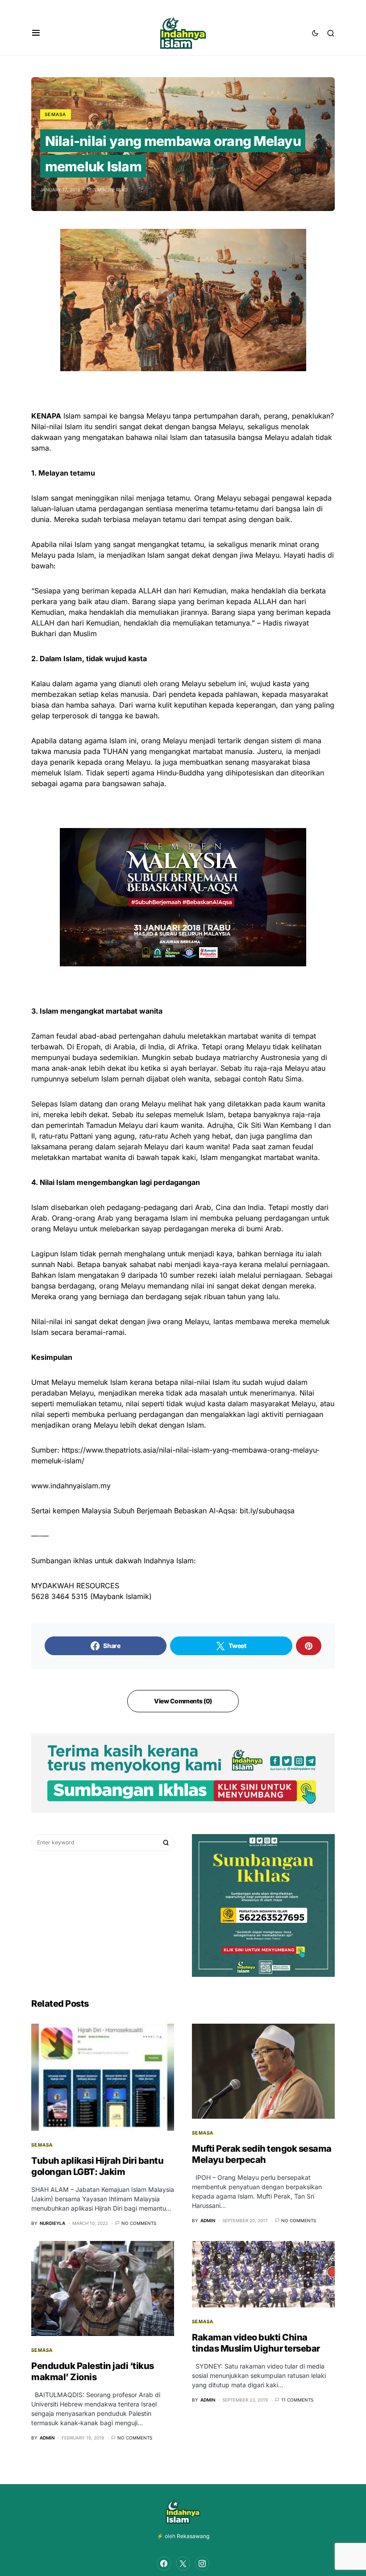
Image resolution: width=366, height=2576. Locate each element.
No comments (139, 2223)
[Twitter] (183, 2564)
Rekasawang (193, 2536)
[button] (36, 33)
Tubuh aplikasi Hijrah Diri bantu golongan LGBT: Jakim (97, 2166)
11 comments (297, 2400)
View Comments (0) (183, 1701)
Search (166, 1843)
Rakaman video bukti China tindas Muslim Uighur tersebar (256, 2343)
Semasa (56, 114)
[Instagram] (202, 2564)
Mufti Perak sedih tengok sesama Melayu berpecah (262, 2154)
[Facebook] (164, 2564)
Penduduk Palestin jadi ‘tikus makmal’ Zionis (93, 2371)
